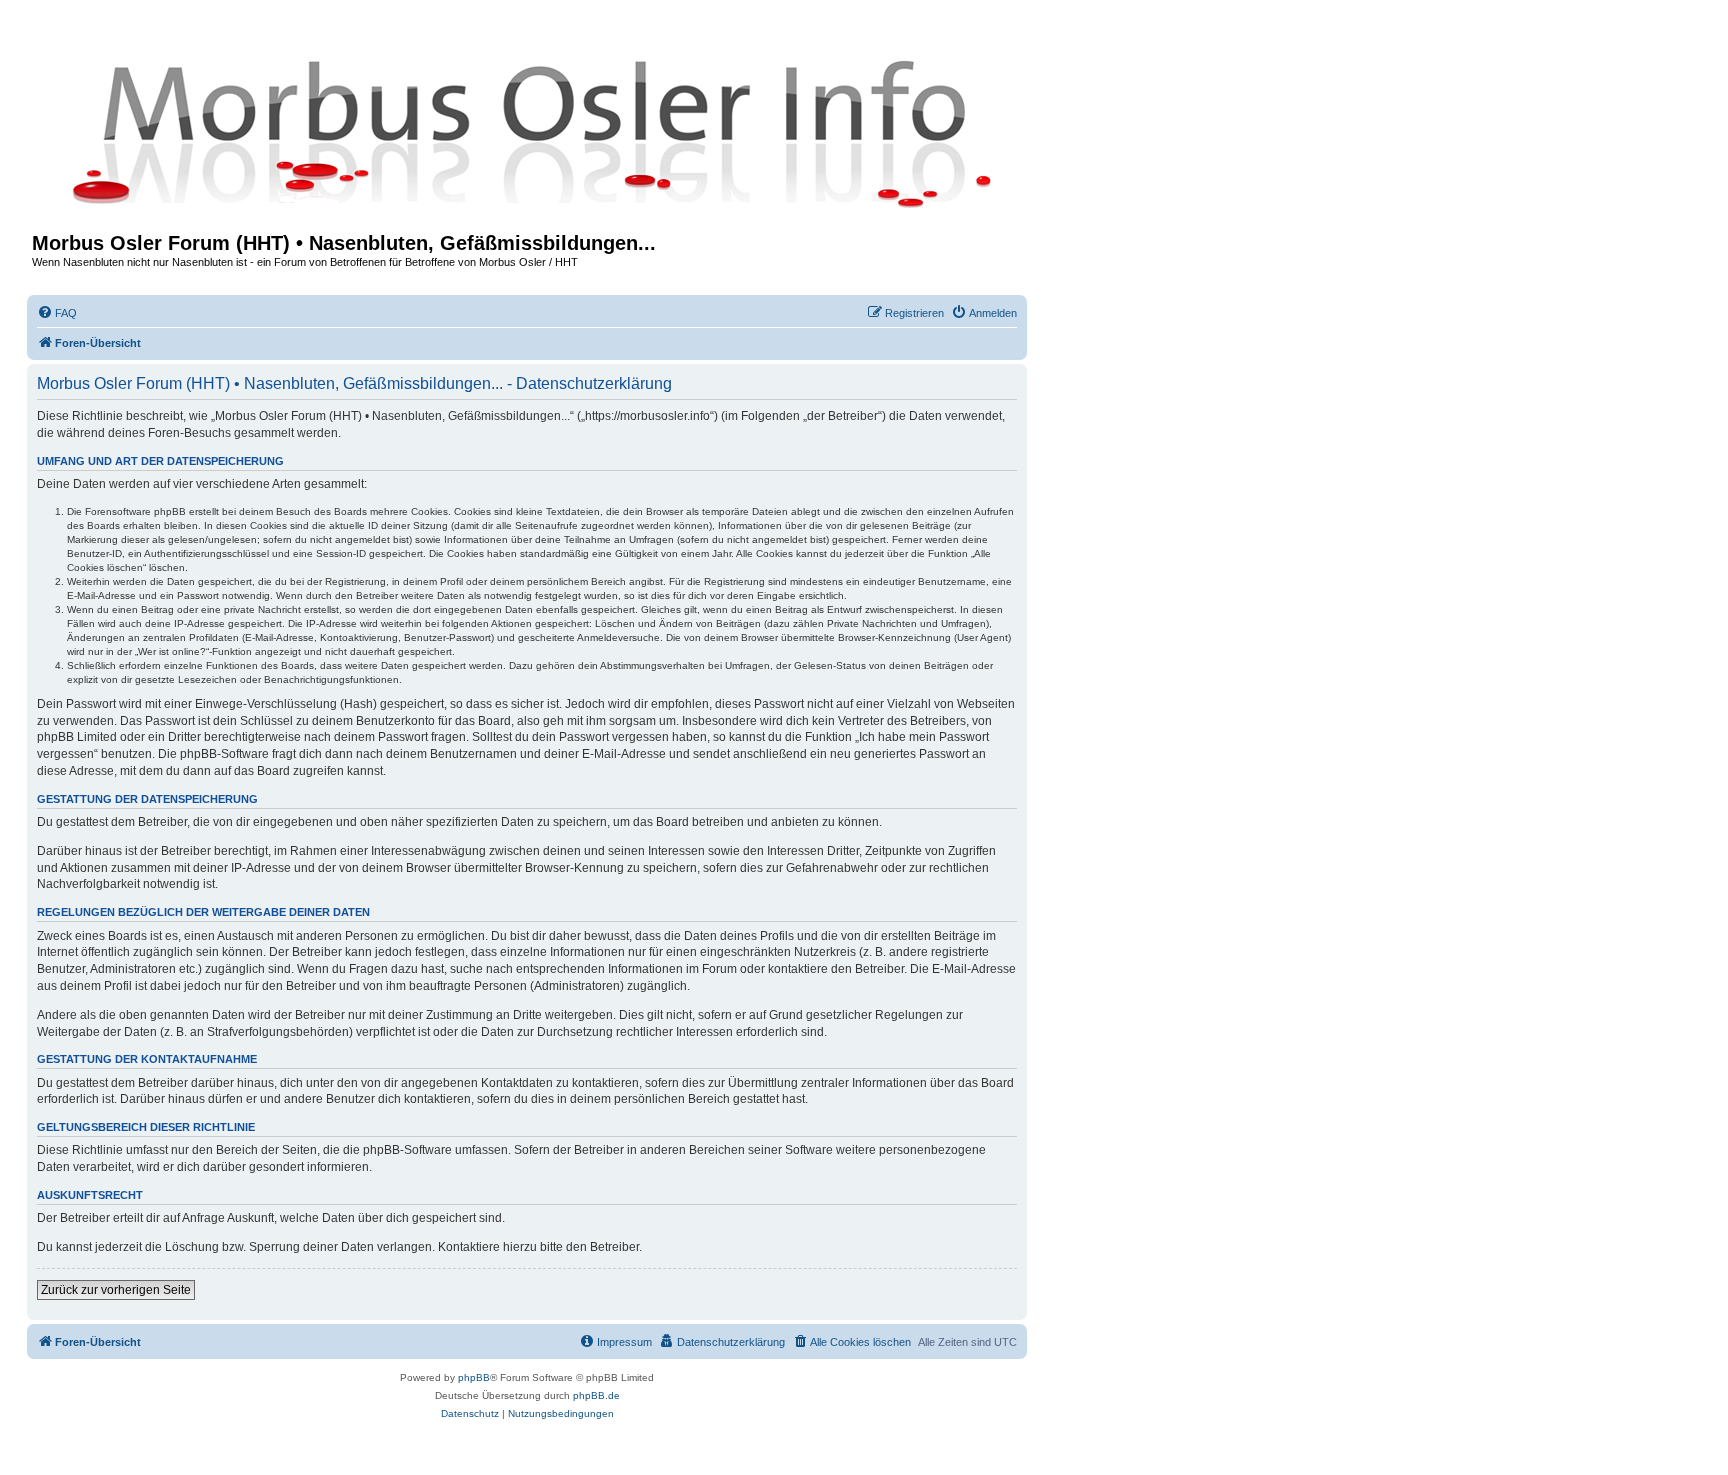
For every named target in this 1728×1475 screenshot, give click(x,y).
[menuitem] (57, 313)
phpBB (474, 1377)
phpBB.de (596, 1395)
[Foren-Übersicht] (527, 132)
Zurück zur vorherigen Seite (116, 1290)
